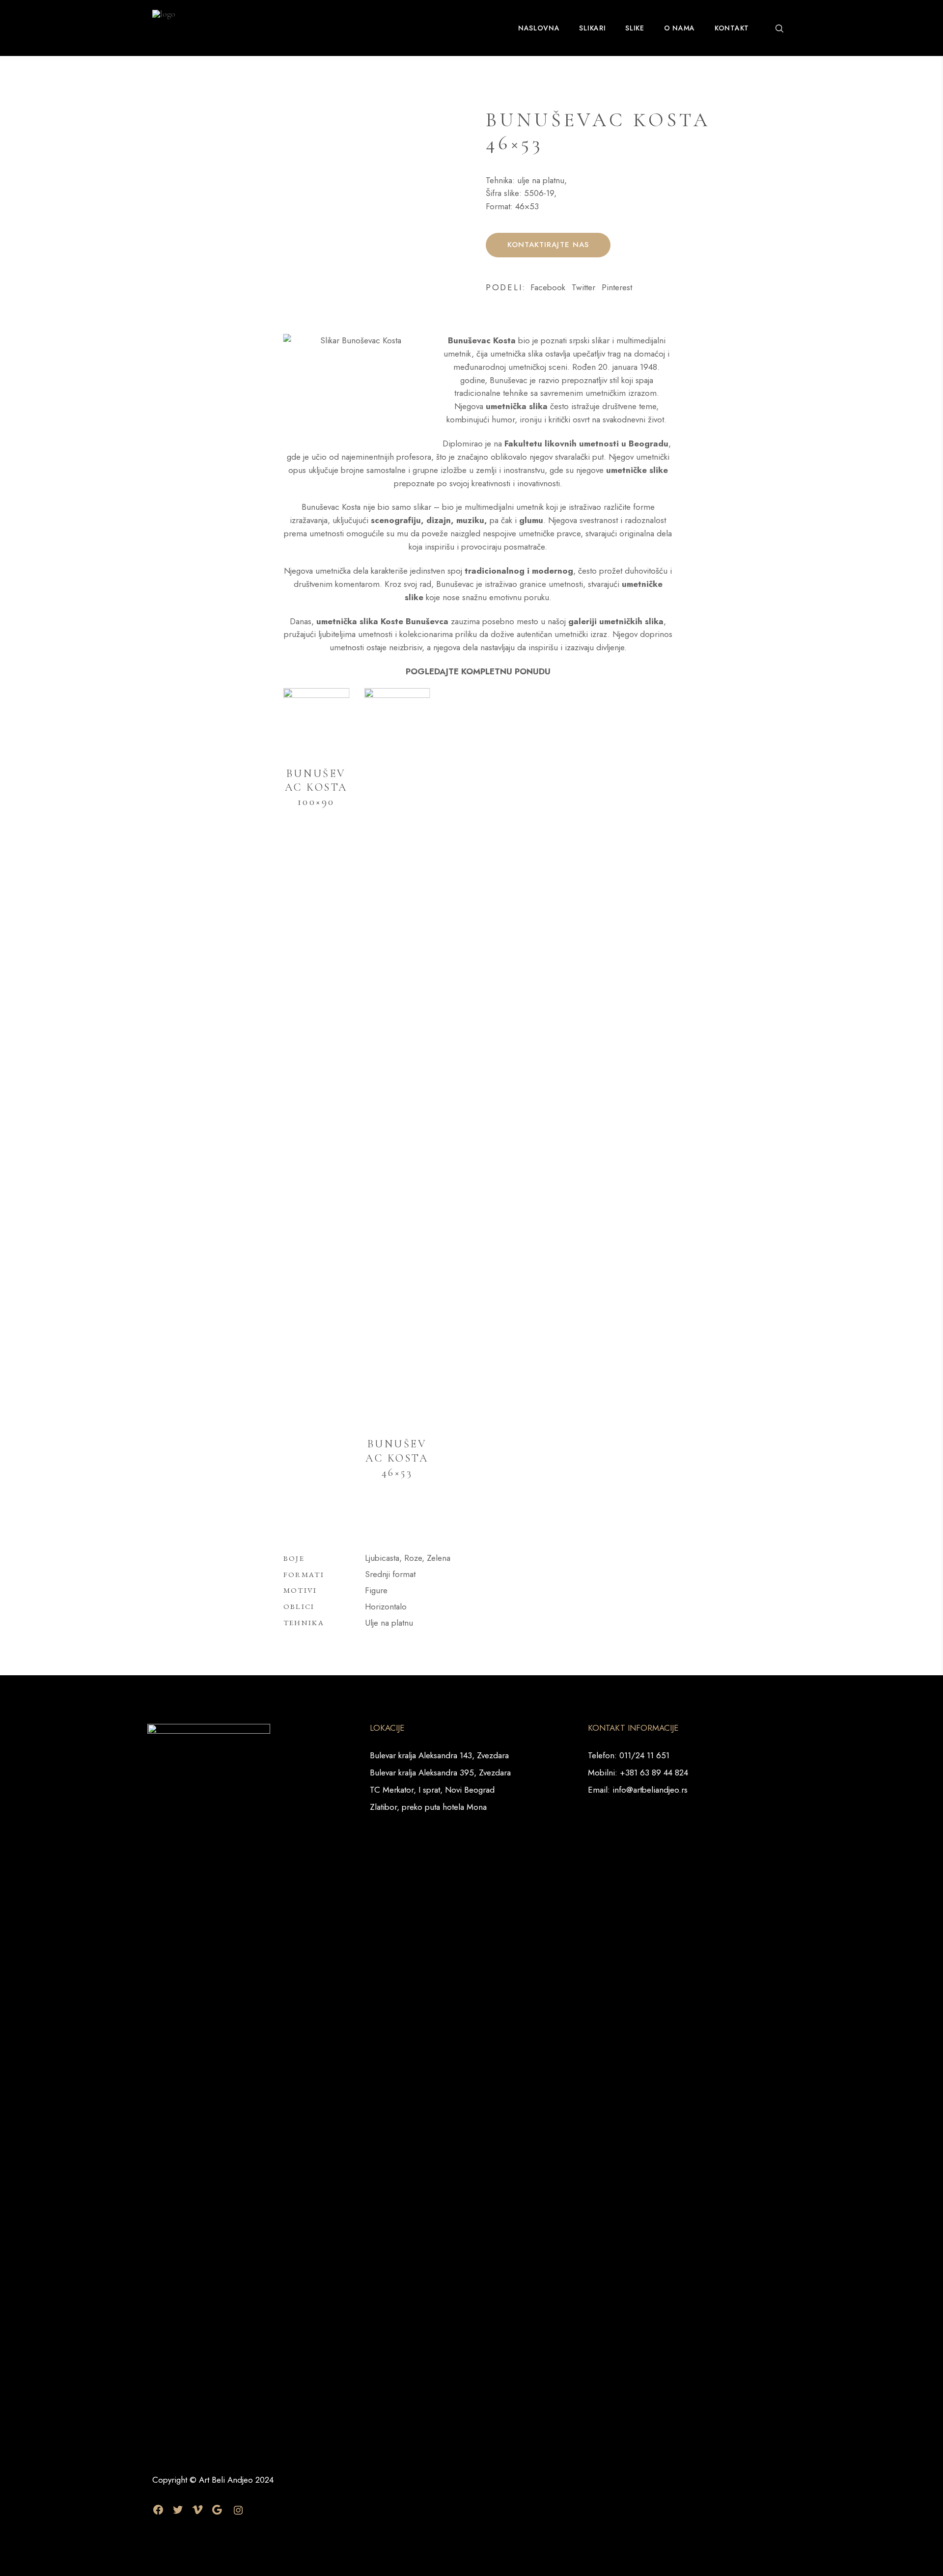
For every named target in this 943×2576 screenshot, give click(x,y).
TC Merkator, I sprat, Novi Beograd (432, 1790)
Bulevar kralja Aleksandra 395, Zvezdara (440, 1773)
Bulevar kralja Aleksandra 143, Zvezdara (439, 1755)
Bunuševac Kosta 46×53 (397, 1458)
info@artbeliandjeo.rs (650, 1790)
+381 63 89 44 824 (654, 1773)
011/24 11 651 (644, 1755)
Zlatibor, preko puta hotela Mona (428, 1807)
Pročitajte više (326, 848)
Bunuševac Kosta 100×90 (316, 788)
